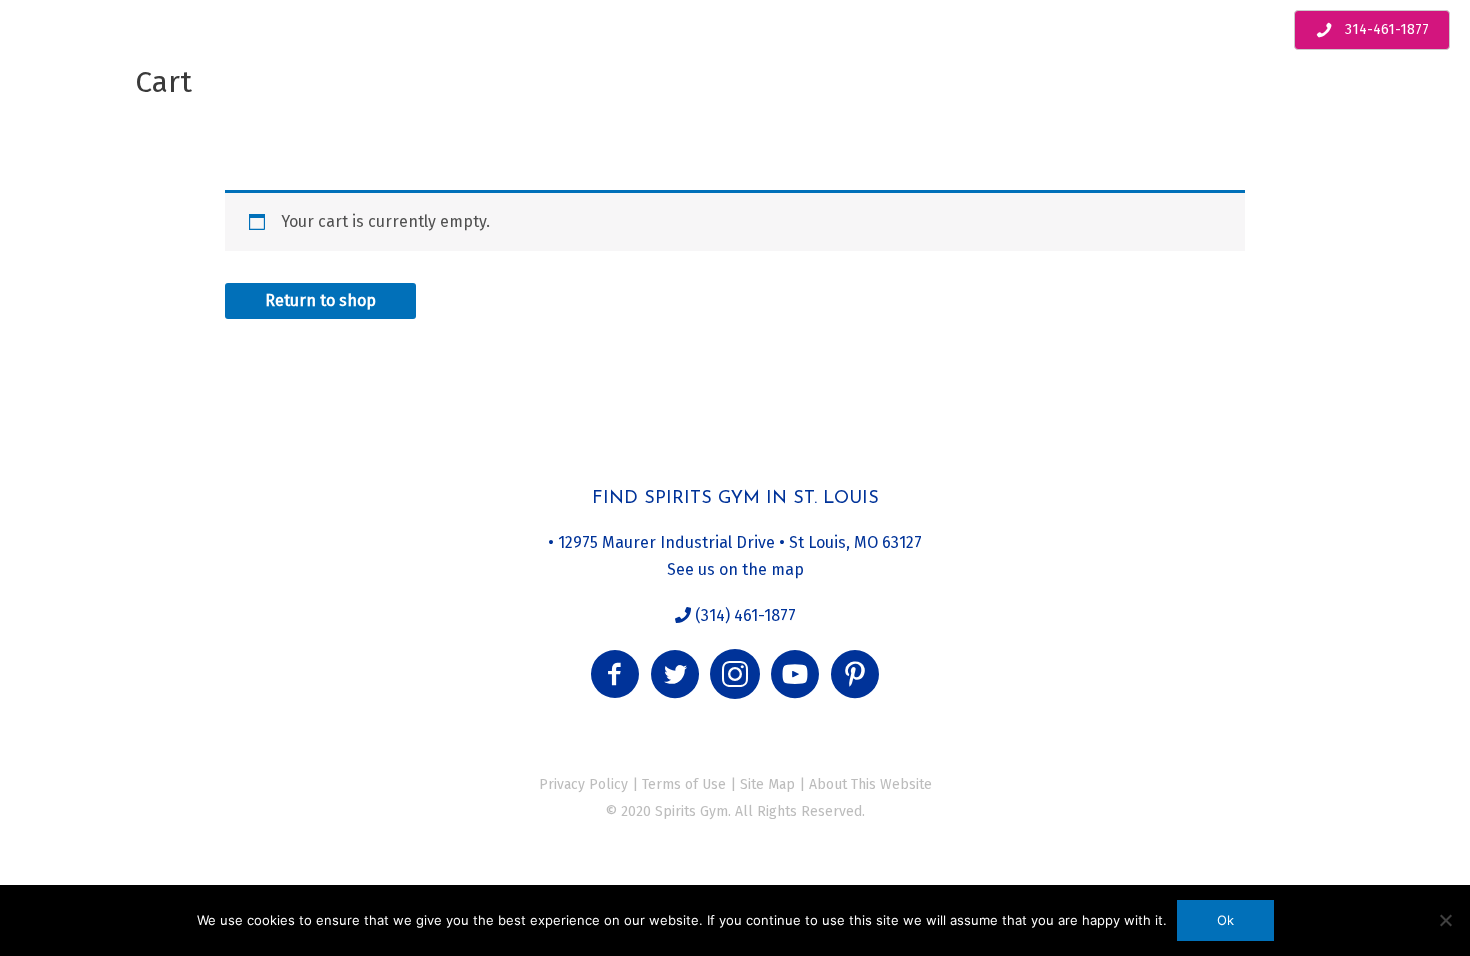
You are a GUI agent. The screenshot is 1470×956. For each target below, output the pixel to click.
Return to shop (320, 300)
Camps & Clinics (290, 35)
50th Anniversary (768, 35)
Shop (884, 35)
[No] (1445, 920)
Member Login (989, 35)
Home (57, 35)
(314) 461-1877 (743, 615)
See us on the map (735, 569)
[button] (615, 674)
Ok (1225, 920)
